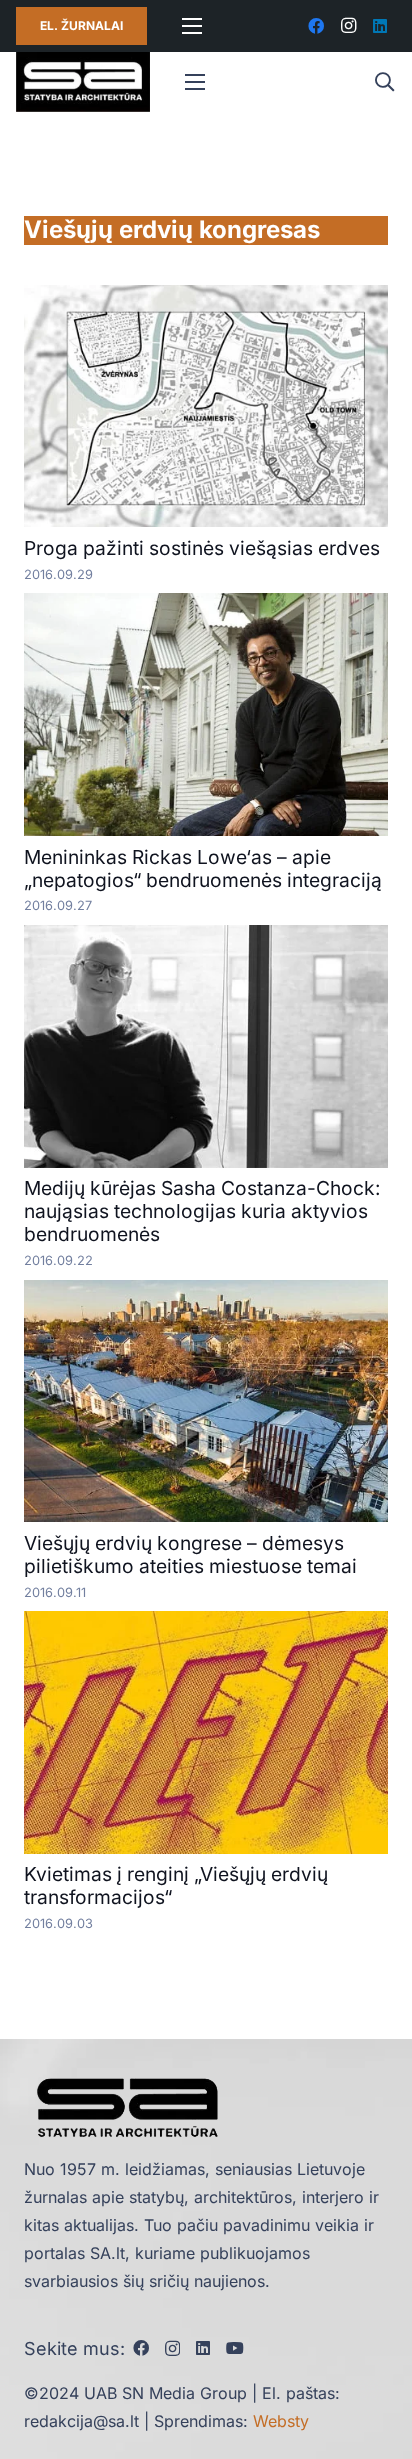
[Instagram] (348, 26)
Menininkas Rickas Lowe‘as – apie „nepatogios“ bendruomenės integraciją (203, 868)
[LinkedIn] (380, 26)
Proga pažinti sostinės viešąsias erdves (202, 548)
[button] (384, 82)
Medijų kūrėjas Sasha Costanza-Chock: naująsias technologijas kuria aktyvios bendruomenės (202, 1211)
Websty (281, 2421)
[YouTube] (235, 2348)
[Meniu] (192, 26)
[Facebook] (316, 26)
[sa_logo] (83, 82)
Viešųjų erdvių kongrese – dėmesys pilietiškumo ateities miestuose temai (190, 1554)
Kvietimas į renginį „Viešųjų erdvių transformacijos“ (176, 1885)
